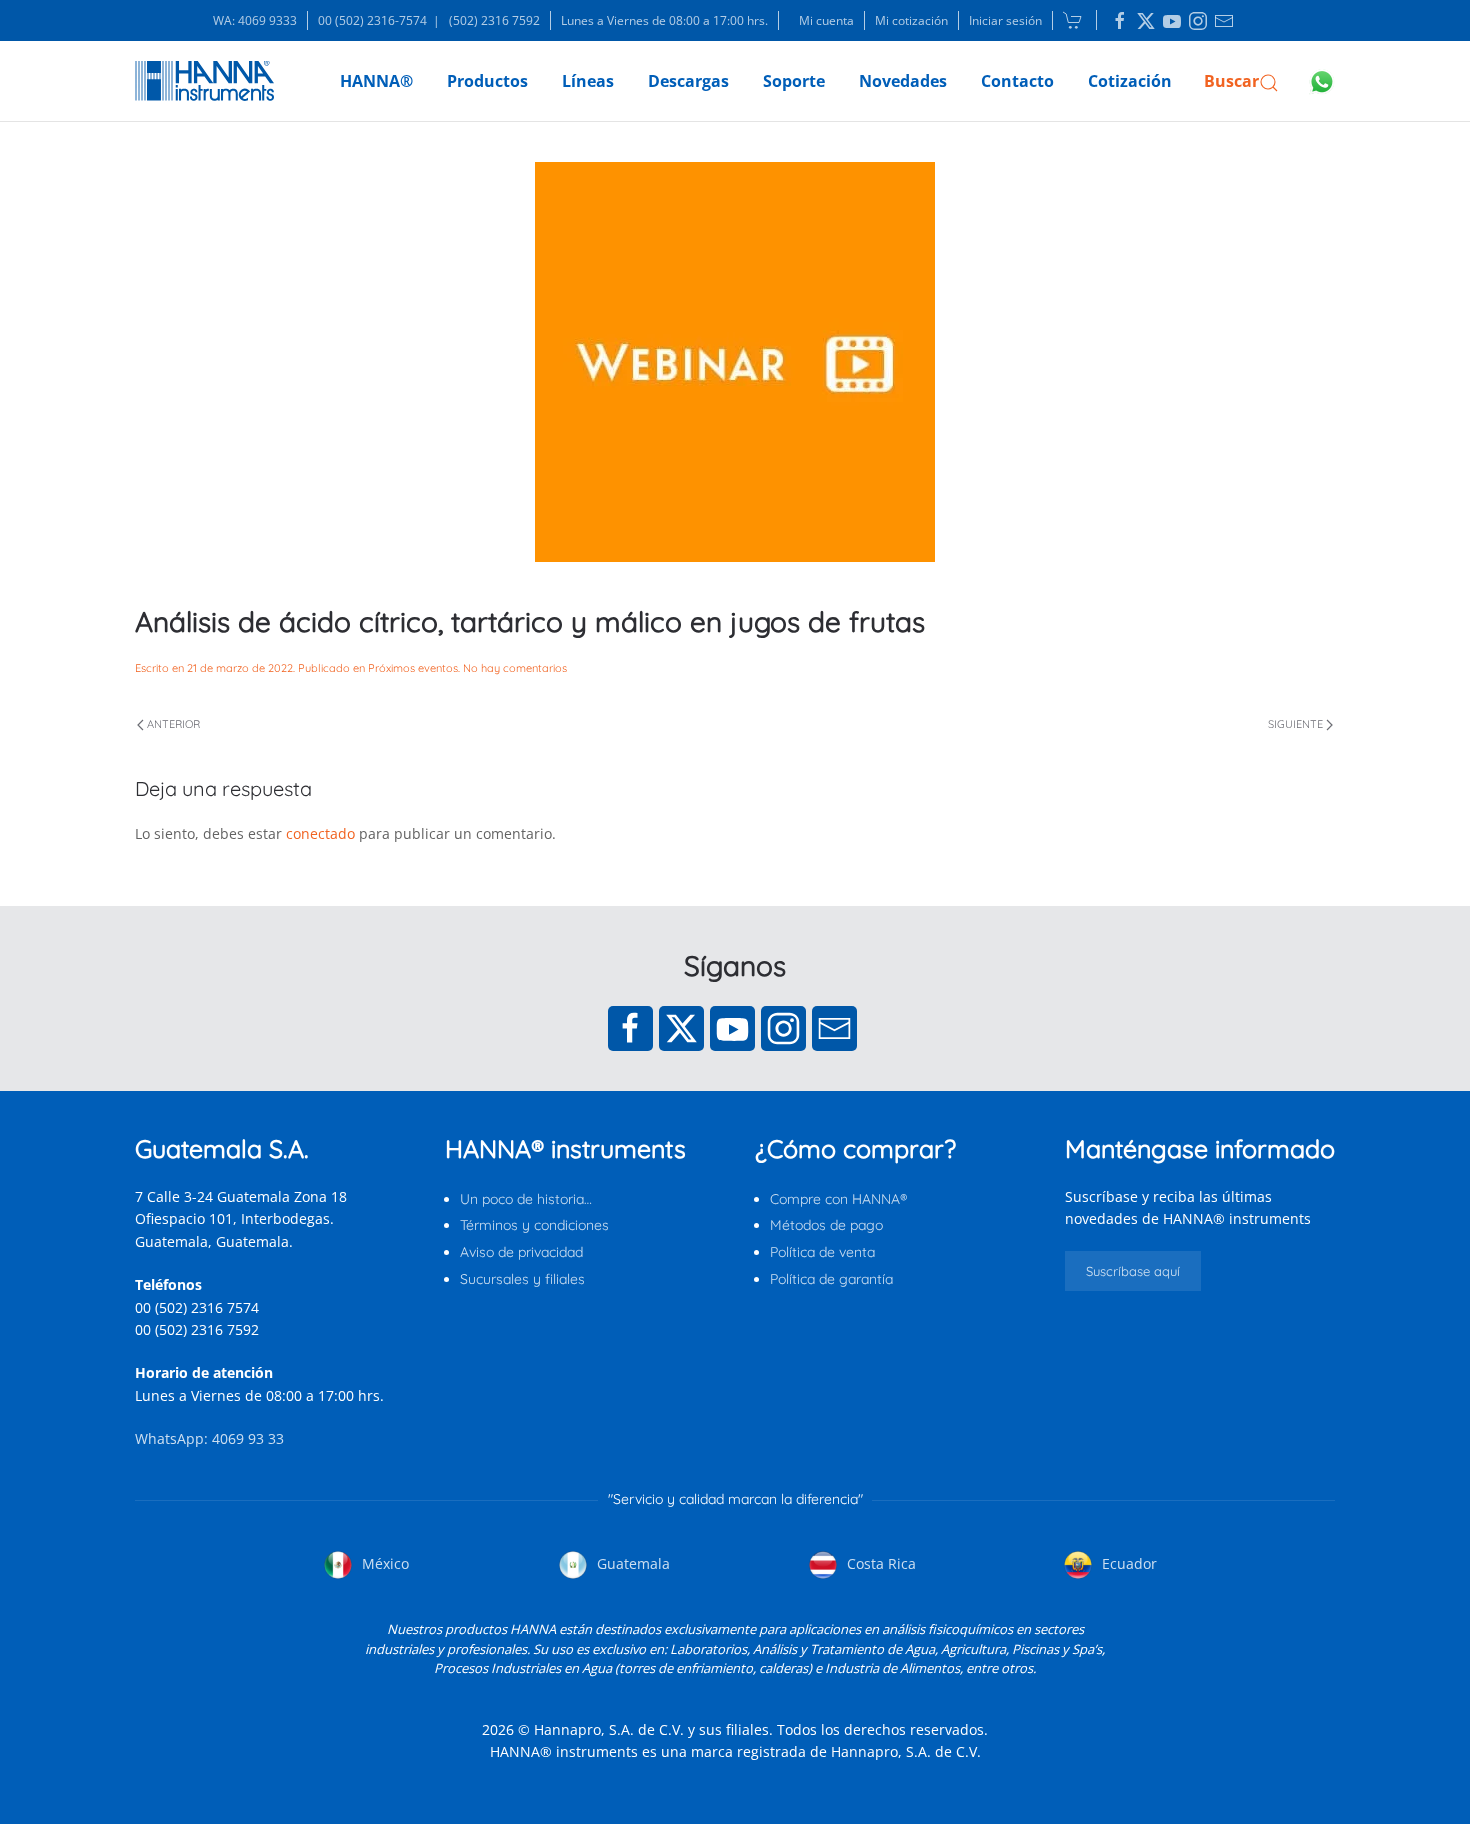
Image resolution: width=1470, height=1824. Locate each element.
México (383, 1563)
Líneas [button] (588, 81)
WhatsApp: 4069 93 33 (209, 1438)
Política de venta (822, 1252)
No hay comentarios (515, 668)
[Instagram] (783, 1028)
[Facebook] (630, 1028)
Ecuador (1127, 1563)
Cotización (1130, 81)
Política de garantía (831, 1279)
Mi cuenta (826, 20)
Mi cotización (911, 20)
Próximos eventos (413, 668)
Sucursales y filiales (522, 1279)
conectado (320, 833)
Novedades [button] (903, 81)
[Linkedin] (1120, 21)
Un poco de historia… (526, 1199)
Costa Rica (879, 1563)
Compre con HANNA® (838, 1199)
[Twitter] (681, 1028)
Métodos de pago (826, 1225)
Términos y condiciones (534, 1225)
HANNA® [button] (376, 81)
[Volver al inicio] (204, 81)
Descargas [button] (688, 81)
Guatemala (631, 1563)
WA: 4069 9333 (255, 20)
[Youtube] (732, 1028)
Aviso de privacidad (521, 1252)
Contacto (1017, 81)
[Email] (834, 1028)
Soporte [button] (794, 81)
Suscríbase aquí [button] (1133, 1271)
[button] (1241, 81)
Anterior (173, 724)
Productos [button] (487, 81)
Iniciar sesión (1005, 20)
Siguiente (1295, 724)
